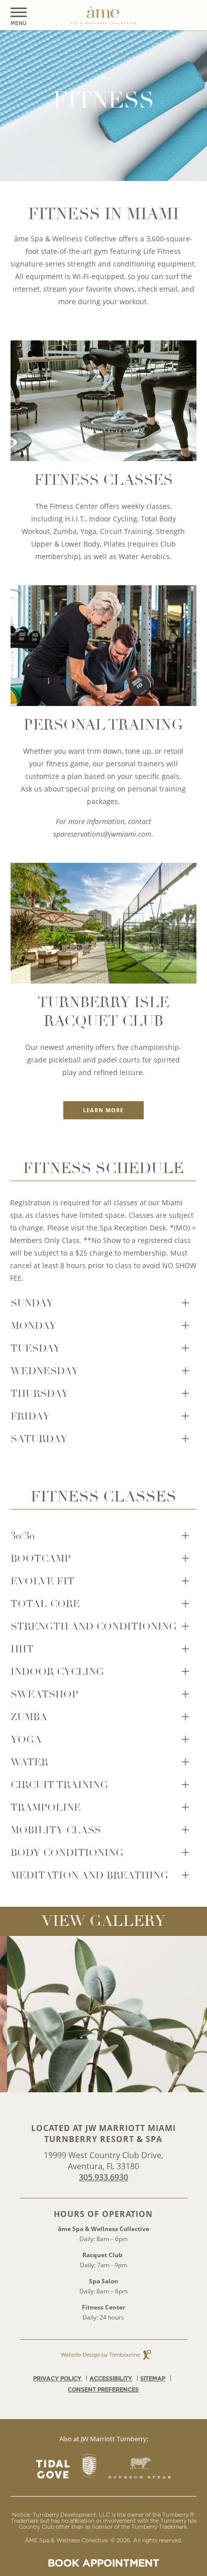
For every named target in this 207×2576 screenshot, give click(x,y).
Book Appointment (103, 2563)
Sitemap (153, 2378)
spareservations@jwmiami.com (102, 834)
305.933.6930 (103, 2177)
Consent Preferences (103, 2389)
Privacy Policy (57, 2378)
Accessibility (111, 2378)
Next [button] (197, 2014)
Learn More (103, 1110)
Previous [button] (10, 2014)
